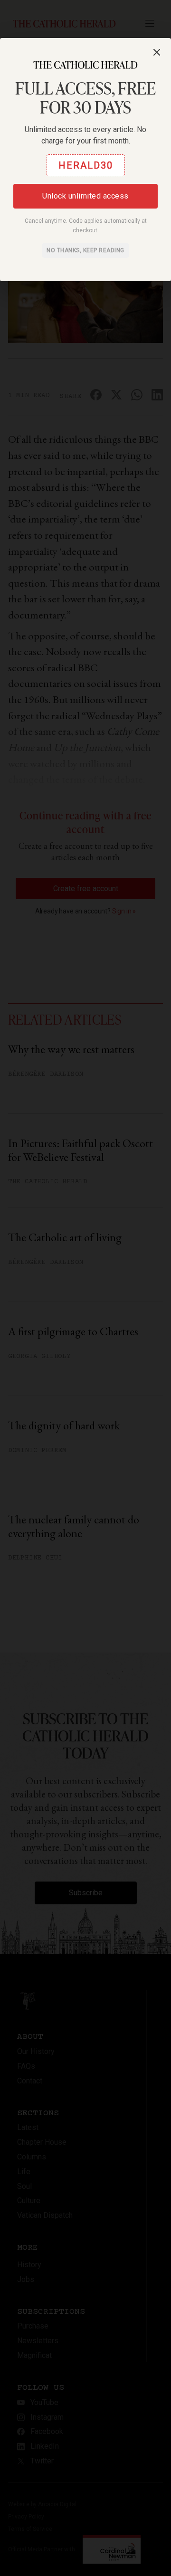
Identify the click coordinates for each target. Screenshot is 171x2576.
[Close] (157, 52)
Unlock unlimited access (85, 196)
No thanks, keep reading (85, 250)
